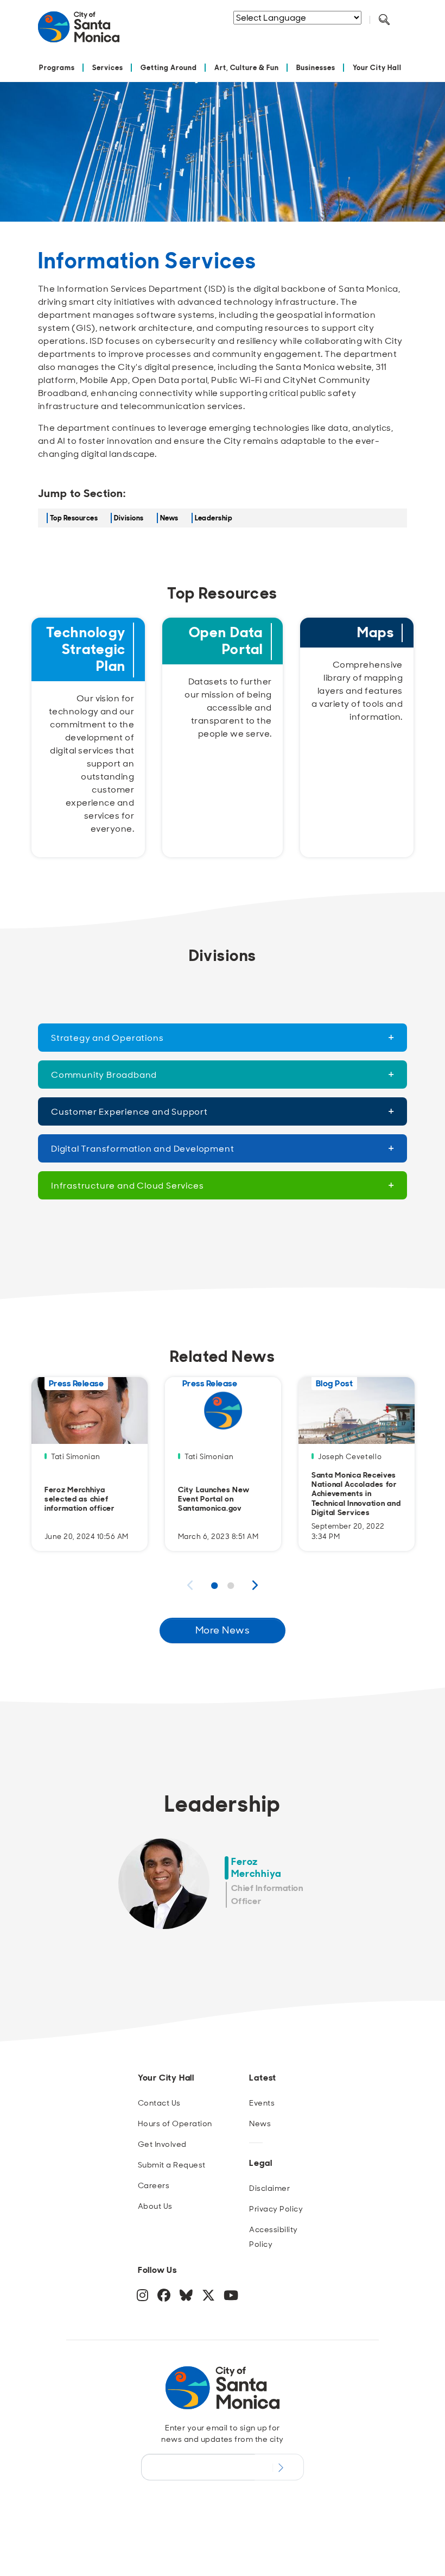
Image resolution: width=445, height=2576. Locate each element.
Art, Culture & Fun (247, 68)
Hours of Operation (175, 2123)
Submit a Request (172, 2165)
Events (262, 2103)
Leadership (214, 518)
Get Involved (162, 2144)
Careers (154, 2185)
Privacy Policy (276, 2209)
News (169, 518)
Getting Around (169, 68)
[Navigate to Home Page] (79, 31)
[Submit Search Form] (287, 33)
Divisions (129, 518)
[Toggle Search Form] (384, 20)
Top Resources (74, 518)
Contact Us (159, 2103)
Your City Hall (377, 68)
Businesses (316, 68)
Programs (57, 68)
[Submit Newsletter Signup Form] (279, 2467)
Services (108, 68)
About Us (155, 2206)
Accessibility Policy (273, 2237)
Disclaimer (269, 2188)
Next (255, 1585)
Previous (190, 1585)
